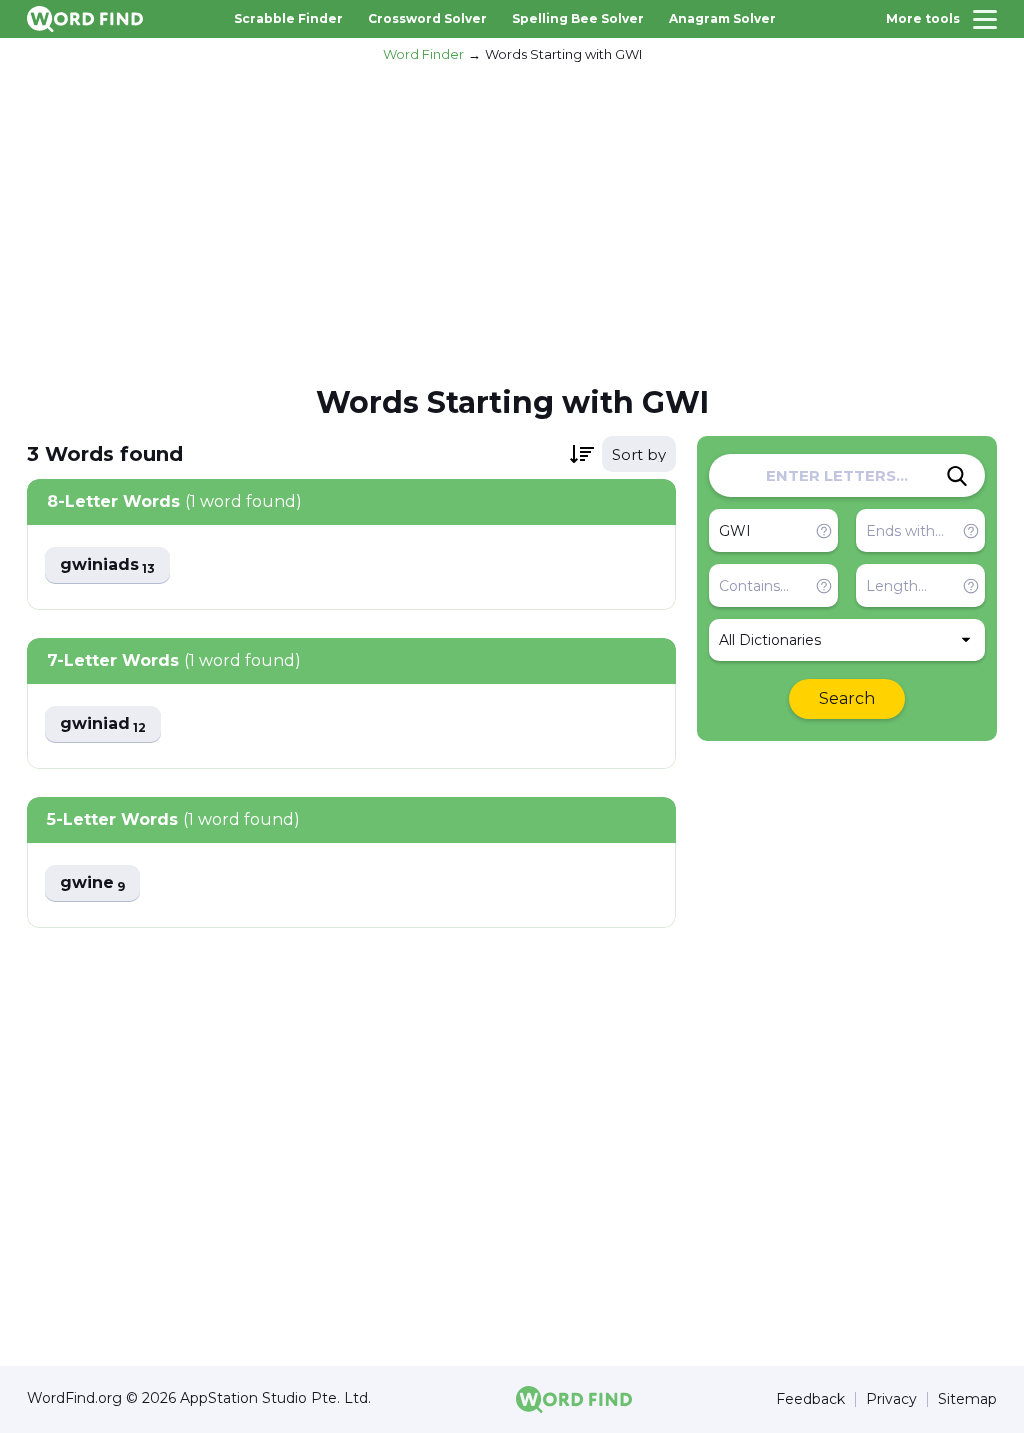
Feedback (810, 1399)
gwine (92, 883)
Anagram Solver (722, 18)
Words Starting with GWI (563, 54)
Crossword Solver (427, 18)
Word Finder (423, 54)
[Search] (957, 476)
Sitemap (967, 1399)
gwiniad (103, 724)
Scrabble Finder (288, 18)
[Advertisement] (512, 221)
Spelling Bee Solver (578, 18)
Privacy (891, 1399)
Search (847, 698)
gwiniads (107, 565)
